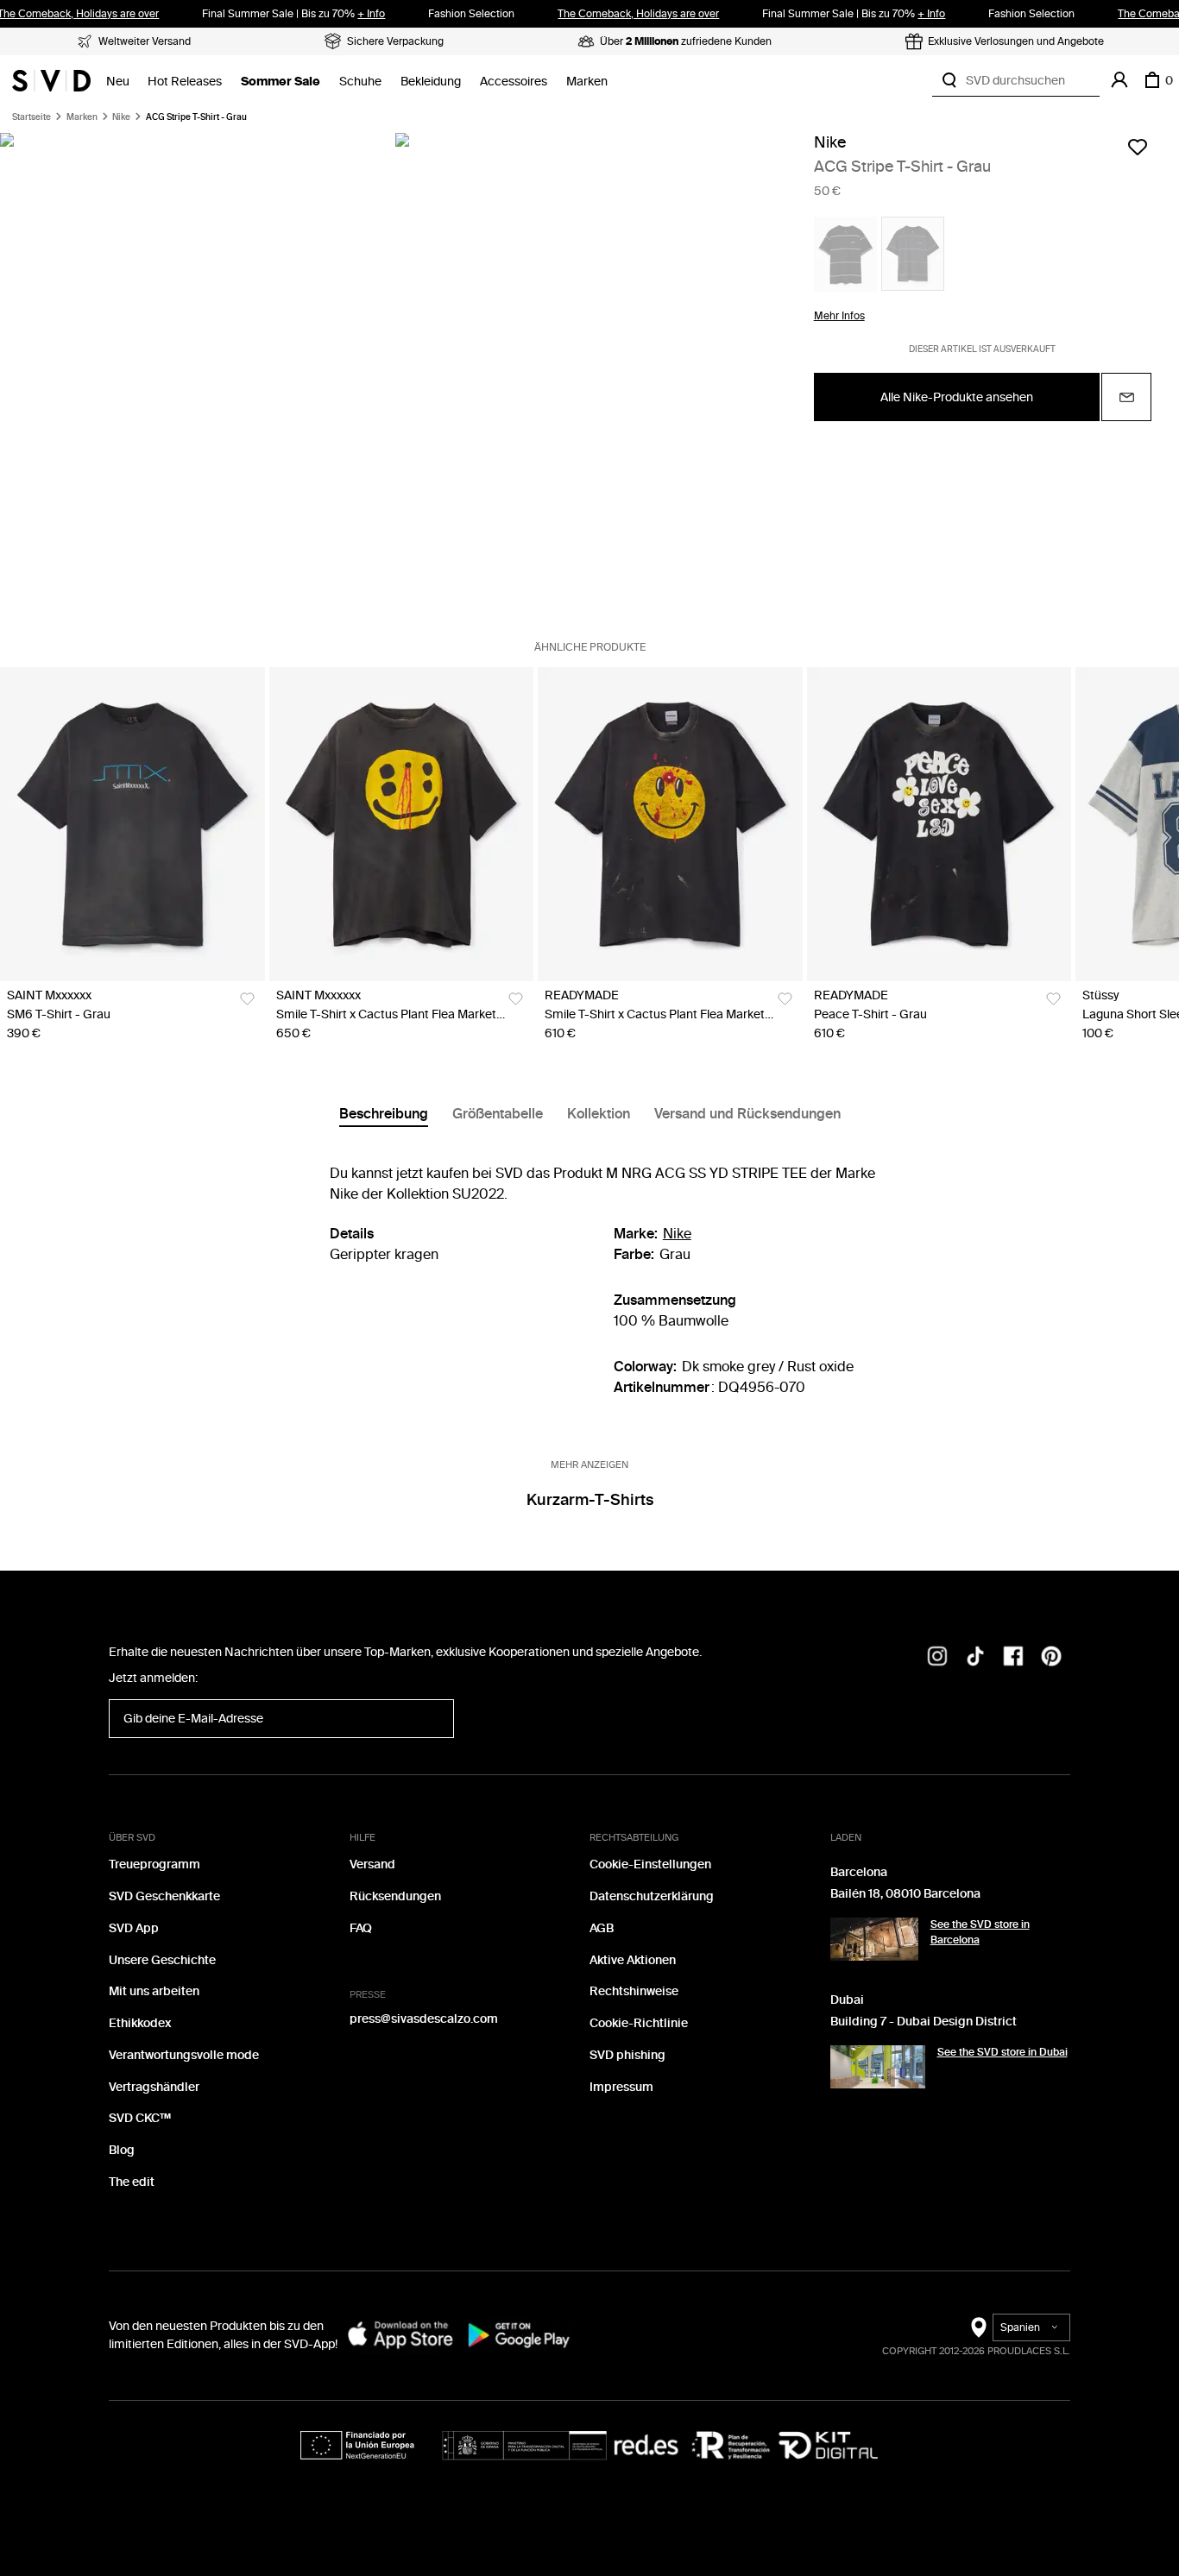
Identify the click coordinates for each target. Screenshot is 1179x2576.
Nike (121, 117)
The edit (132, 2182)
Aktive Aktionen (633, 1960)
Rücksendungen (395, 1896)
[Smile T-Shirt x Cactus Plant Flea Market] (402, 824)
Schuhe (360, 82)
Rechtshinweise (634, 1991)
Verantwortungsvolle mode (184, 2055)
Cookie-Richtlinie (639, 2023)
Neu (118, 82)
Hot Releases (185, 82)
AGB (602, 1928)
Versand (372, 1864)
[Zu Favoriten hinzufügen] (1138, 147)
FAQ (361, 1928)
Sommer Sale (281, 82)
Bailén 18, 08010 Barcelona (905, 1894)
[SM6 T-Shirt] (132, 824)
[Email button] (1126, 397)
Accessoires (514, 82)
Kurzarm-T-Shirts (590, 1500)
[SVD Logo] (51, 80)
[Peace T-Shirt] (939, 824)
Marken (587, 82)
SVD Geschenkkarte (164, 1896)
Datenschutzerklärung (652, 1896)
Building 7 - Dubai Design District (924, 2022)
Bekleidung (431, 82)
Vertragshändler (154, 2087)
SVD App (134, 1928)
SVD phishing (627, 2055)
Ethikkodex (140, 2023)
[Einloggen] (1119, 80)
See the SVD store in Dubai (1002, 2052)
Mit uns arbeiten (154, 1991)
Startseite (32, 117)
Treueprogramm (154, 1864)
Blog (122, 2150)
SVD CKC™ (140, 2118)
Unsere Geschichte (162, 1960)
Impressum (621, 2087)
